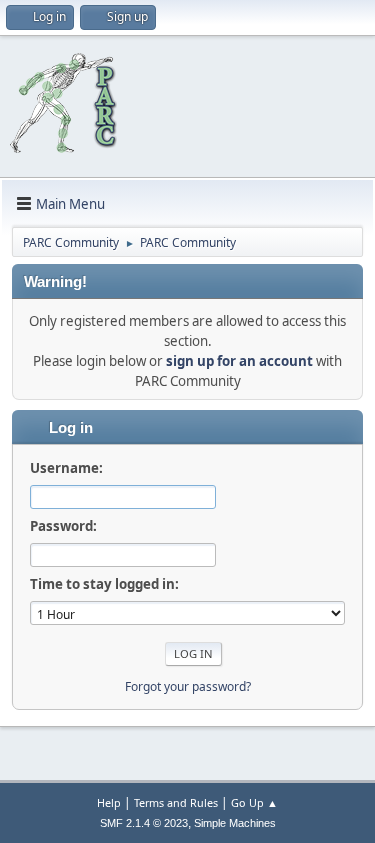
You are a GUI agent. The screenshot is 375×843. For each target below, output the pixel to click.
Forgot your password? (188, 686)
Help (109, 802)
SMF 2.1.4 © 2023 (144, 823)
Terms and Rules (176, 802)
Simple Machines (235, 823)
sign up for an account (239, 361)
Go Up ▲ (254, 802)
